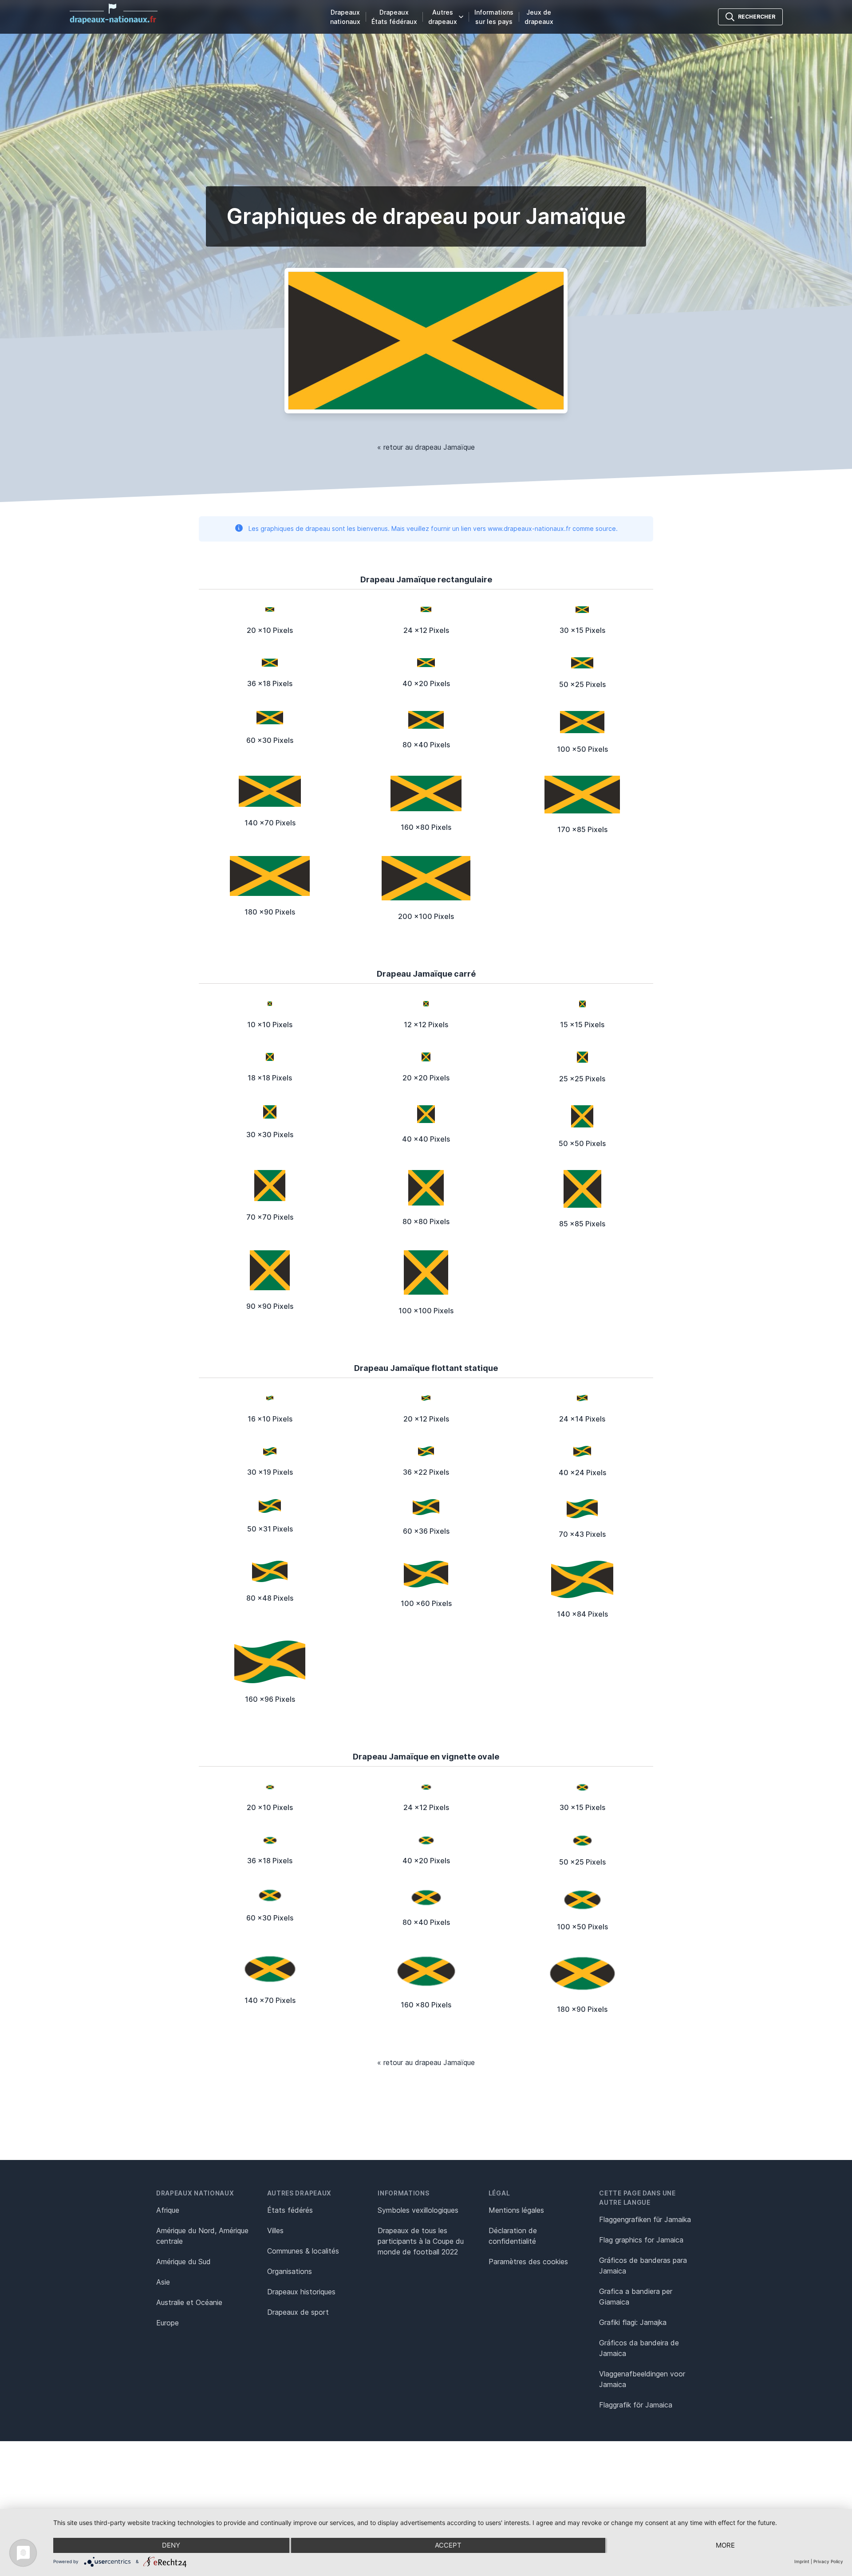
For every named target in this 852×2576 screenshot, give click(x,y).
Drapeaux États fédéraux (394, 17)
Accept (448, 2545)
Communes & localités (303, 2251)
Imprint (802, 2561)
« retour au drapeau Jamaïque (426, 447)
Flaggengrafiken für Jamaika (645, 2219)
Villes (275, 2230)
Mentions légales (516, 2210)
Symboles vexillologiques (418, 2210)
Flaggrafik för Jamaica (636, 2405)
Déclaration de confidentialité (513, 2236)
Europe (168, 2323)
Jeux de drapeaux (539, 17)
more (725, 2545)
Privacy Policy (828, 2561)
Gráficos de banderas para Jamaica (643, 2266)
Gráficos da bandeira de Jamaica (639, 2348)
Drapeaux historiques (301, 2292)
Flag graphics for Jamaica (641, 2240)
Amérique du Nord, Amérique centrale (202, 2236)
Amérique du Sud (183, 2262)
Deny (171, 2545)
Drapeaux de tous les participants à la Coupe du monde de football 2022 (421, 2241)
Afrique (168, 2210)
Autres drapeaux (443, 17)
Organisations (290, 2271)
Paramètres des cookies (528, 2262)
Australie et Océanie (189, 2302)
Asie (163, 2282)
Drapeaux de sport (298, 2312)
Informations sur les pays (494, 17)
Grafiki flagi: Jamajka (633, 2322)
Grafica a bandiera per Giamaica (636, 2297)
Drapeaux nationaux (345, 17)
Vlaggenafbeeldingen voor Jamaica (642, 2379)
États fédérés (290, 2210)
